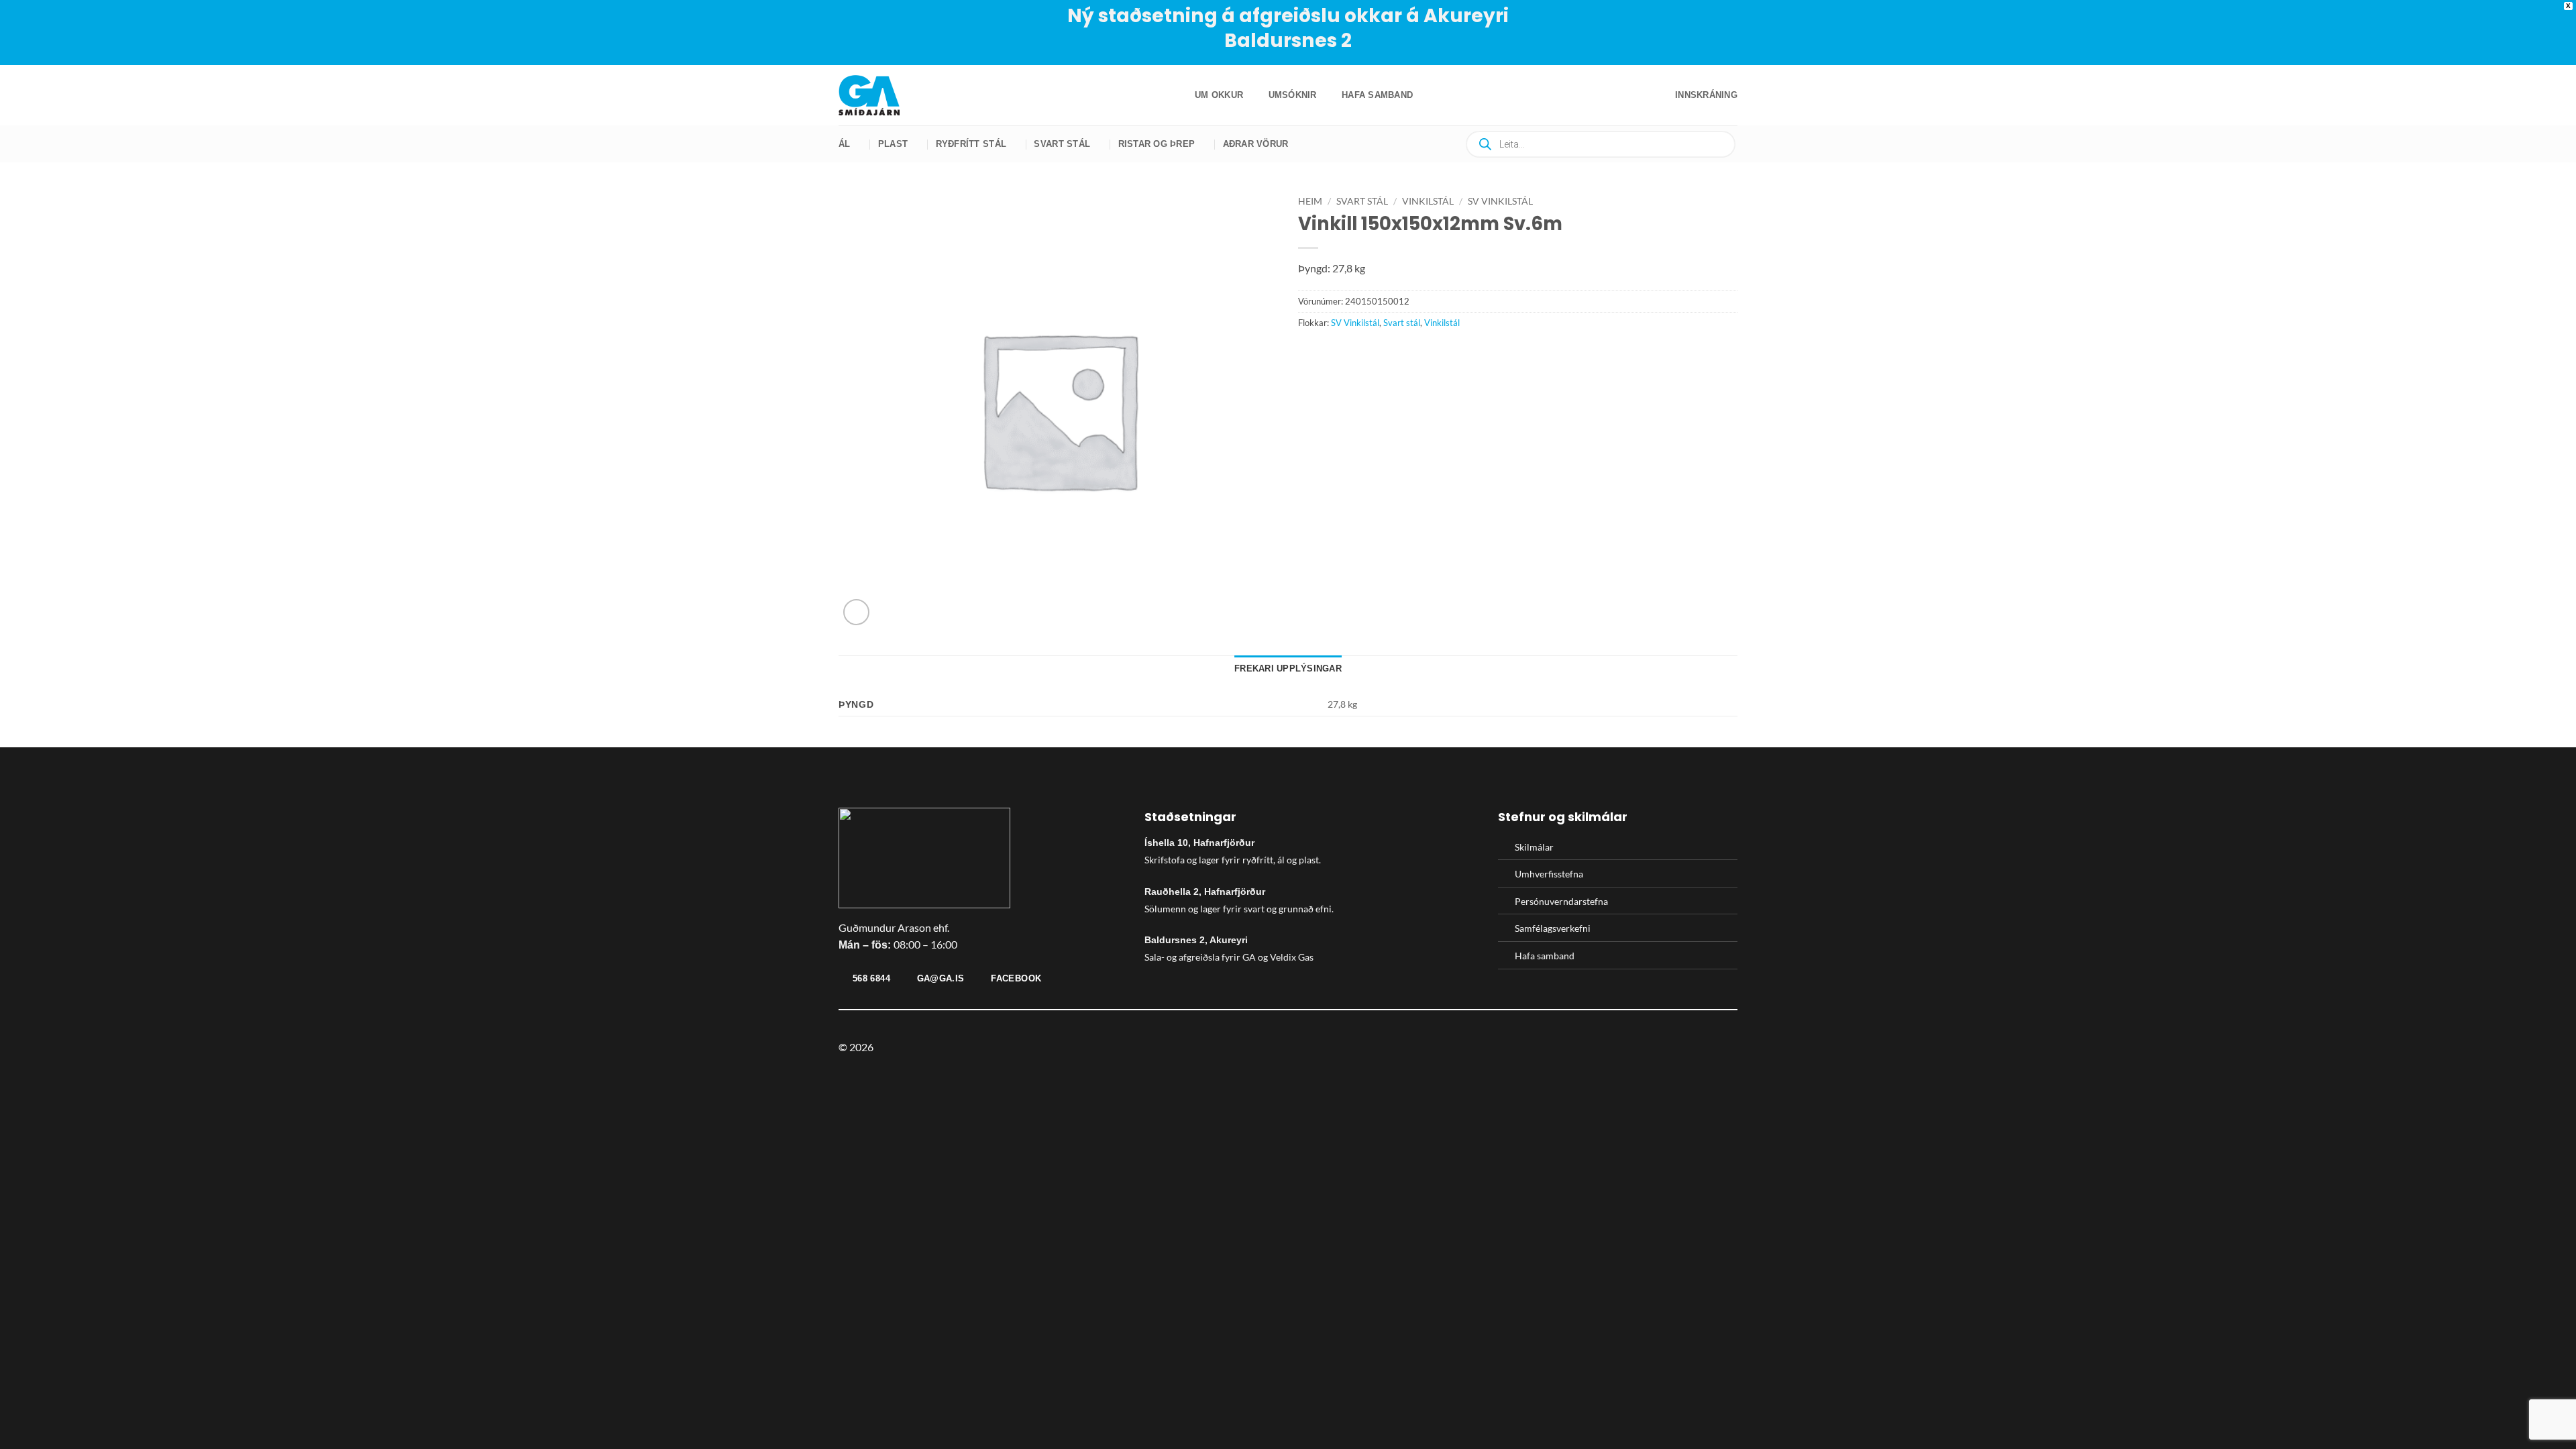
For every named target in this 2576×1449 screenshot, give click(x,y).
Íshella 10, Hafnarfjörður (1199, 843)
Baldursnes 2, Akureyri (1196, 940)
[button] (1706, 95)
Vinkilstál (1428, 201)
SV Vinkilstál (1500, 201)
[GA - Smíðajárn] (875, 95)
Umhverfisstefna (1549, 874)
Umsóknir (1293, 95)
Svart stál (1062, 144)
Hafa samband (1377, 95)
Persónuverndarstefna (1561, 901)
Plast (893, 144)
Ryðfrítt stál (971, 144)
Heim (1310, 201)
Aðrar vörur (1256, 144)
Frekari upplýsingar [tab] (1288, 668)
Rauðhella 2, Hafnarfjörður (1205, 892)
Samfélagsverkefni (1553, 928)
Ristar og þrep (1157, 144)
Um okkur (1219, 95)
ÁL (845, 144)
